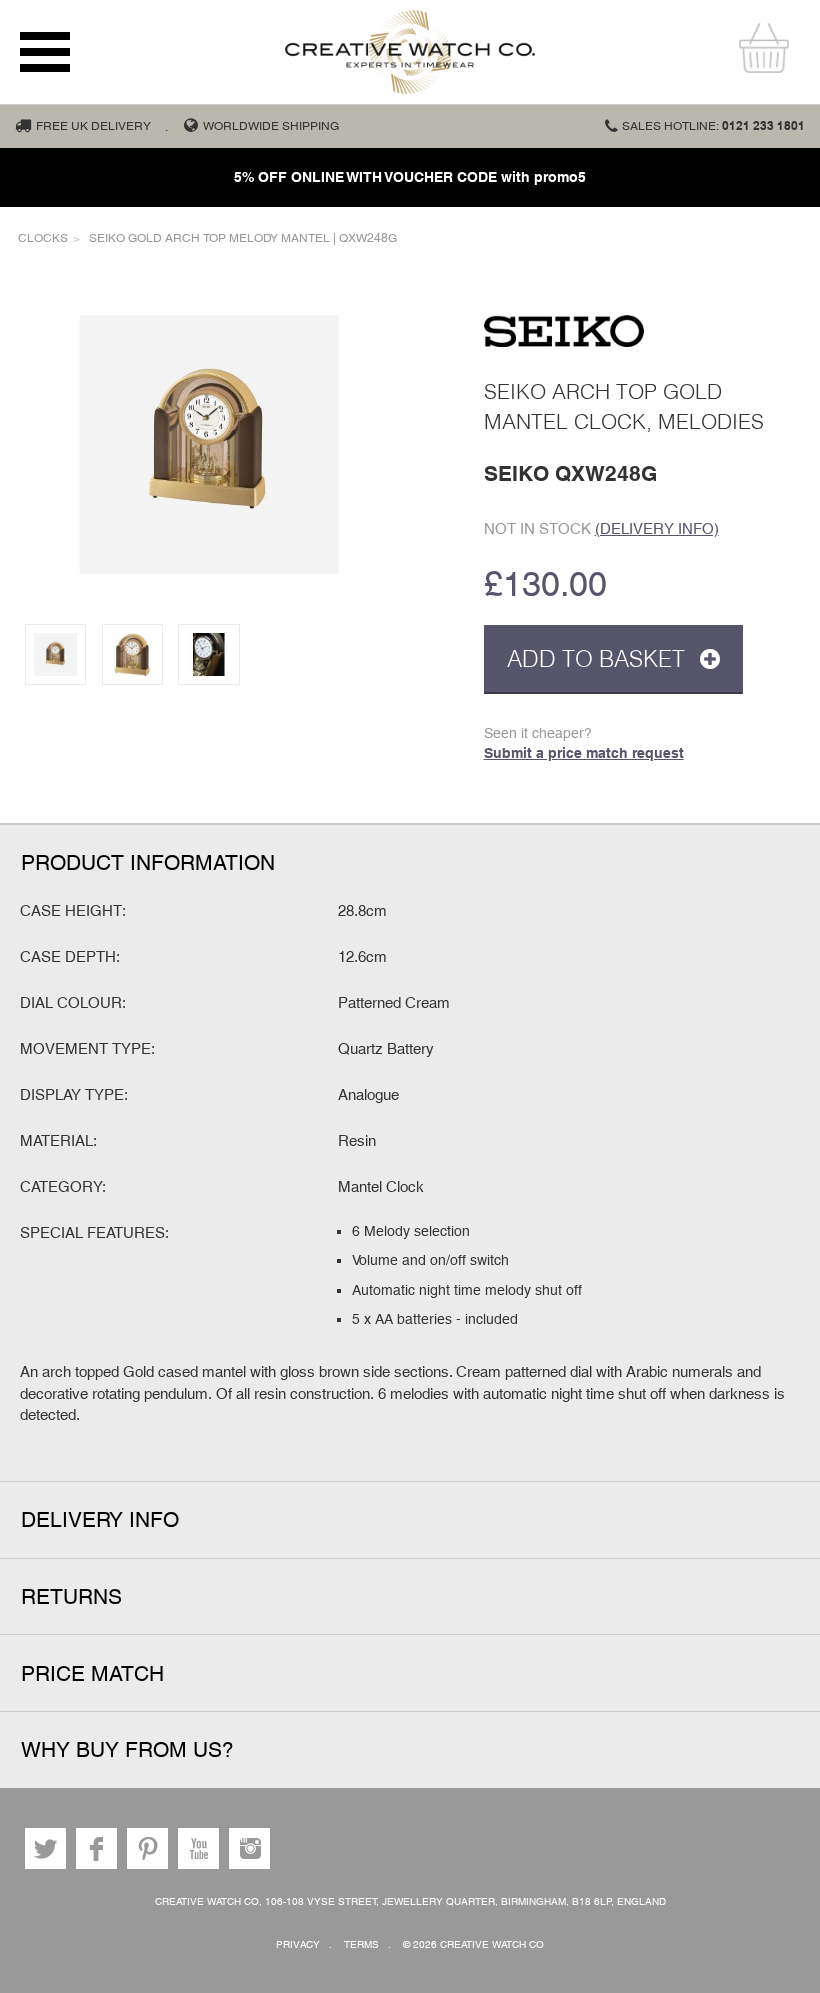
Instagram (249, 1848)
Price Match (92, 1673)
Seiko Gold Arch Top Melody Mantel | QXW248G (243, 238)
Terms (361, 1944)
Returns (71, 1596)
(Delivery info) (657, 528)
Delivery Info (100, 1519)
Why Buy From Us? (127, 1749)
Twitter (45, 1848)
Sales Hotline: (713, 126)
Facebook (96, 1848)
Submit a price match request (584, 753)
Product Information (148, 862)
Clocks (43, 238)
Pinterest (147, 1848)
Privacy (298, 1944)
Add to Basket (599, 659)
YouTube (198, 1848)
